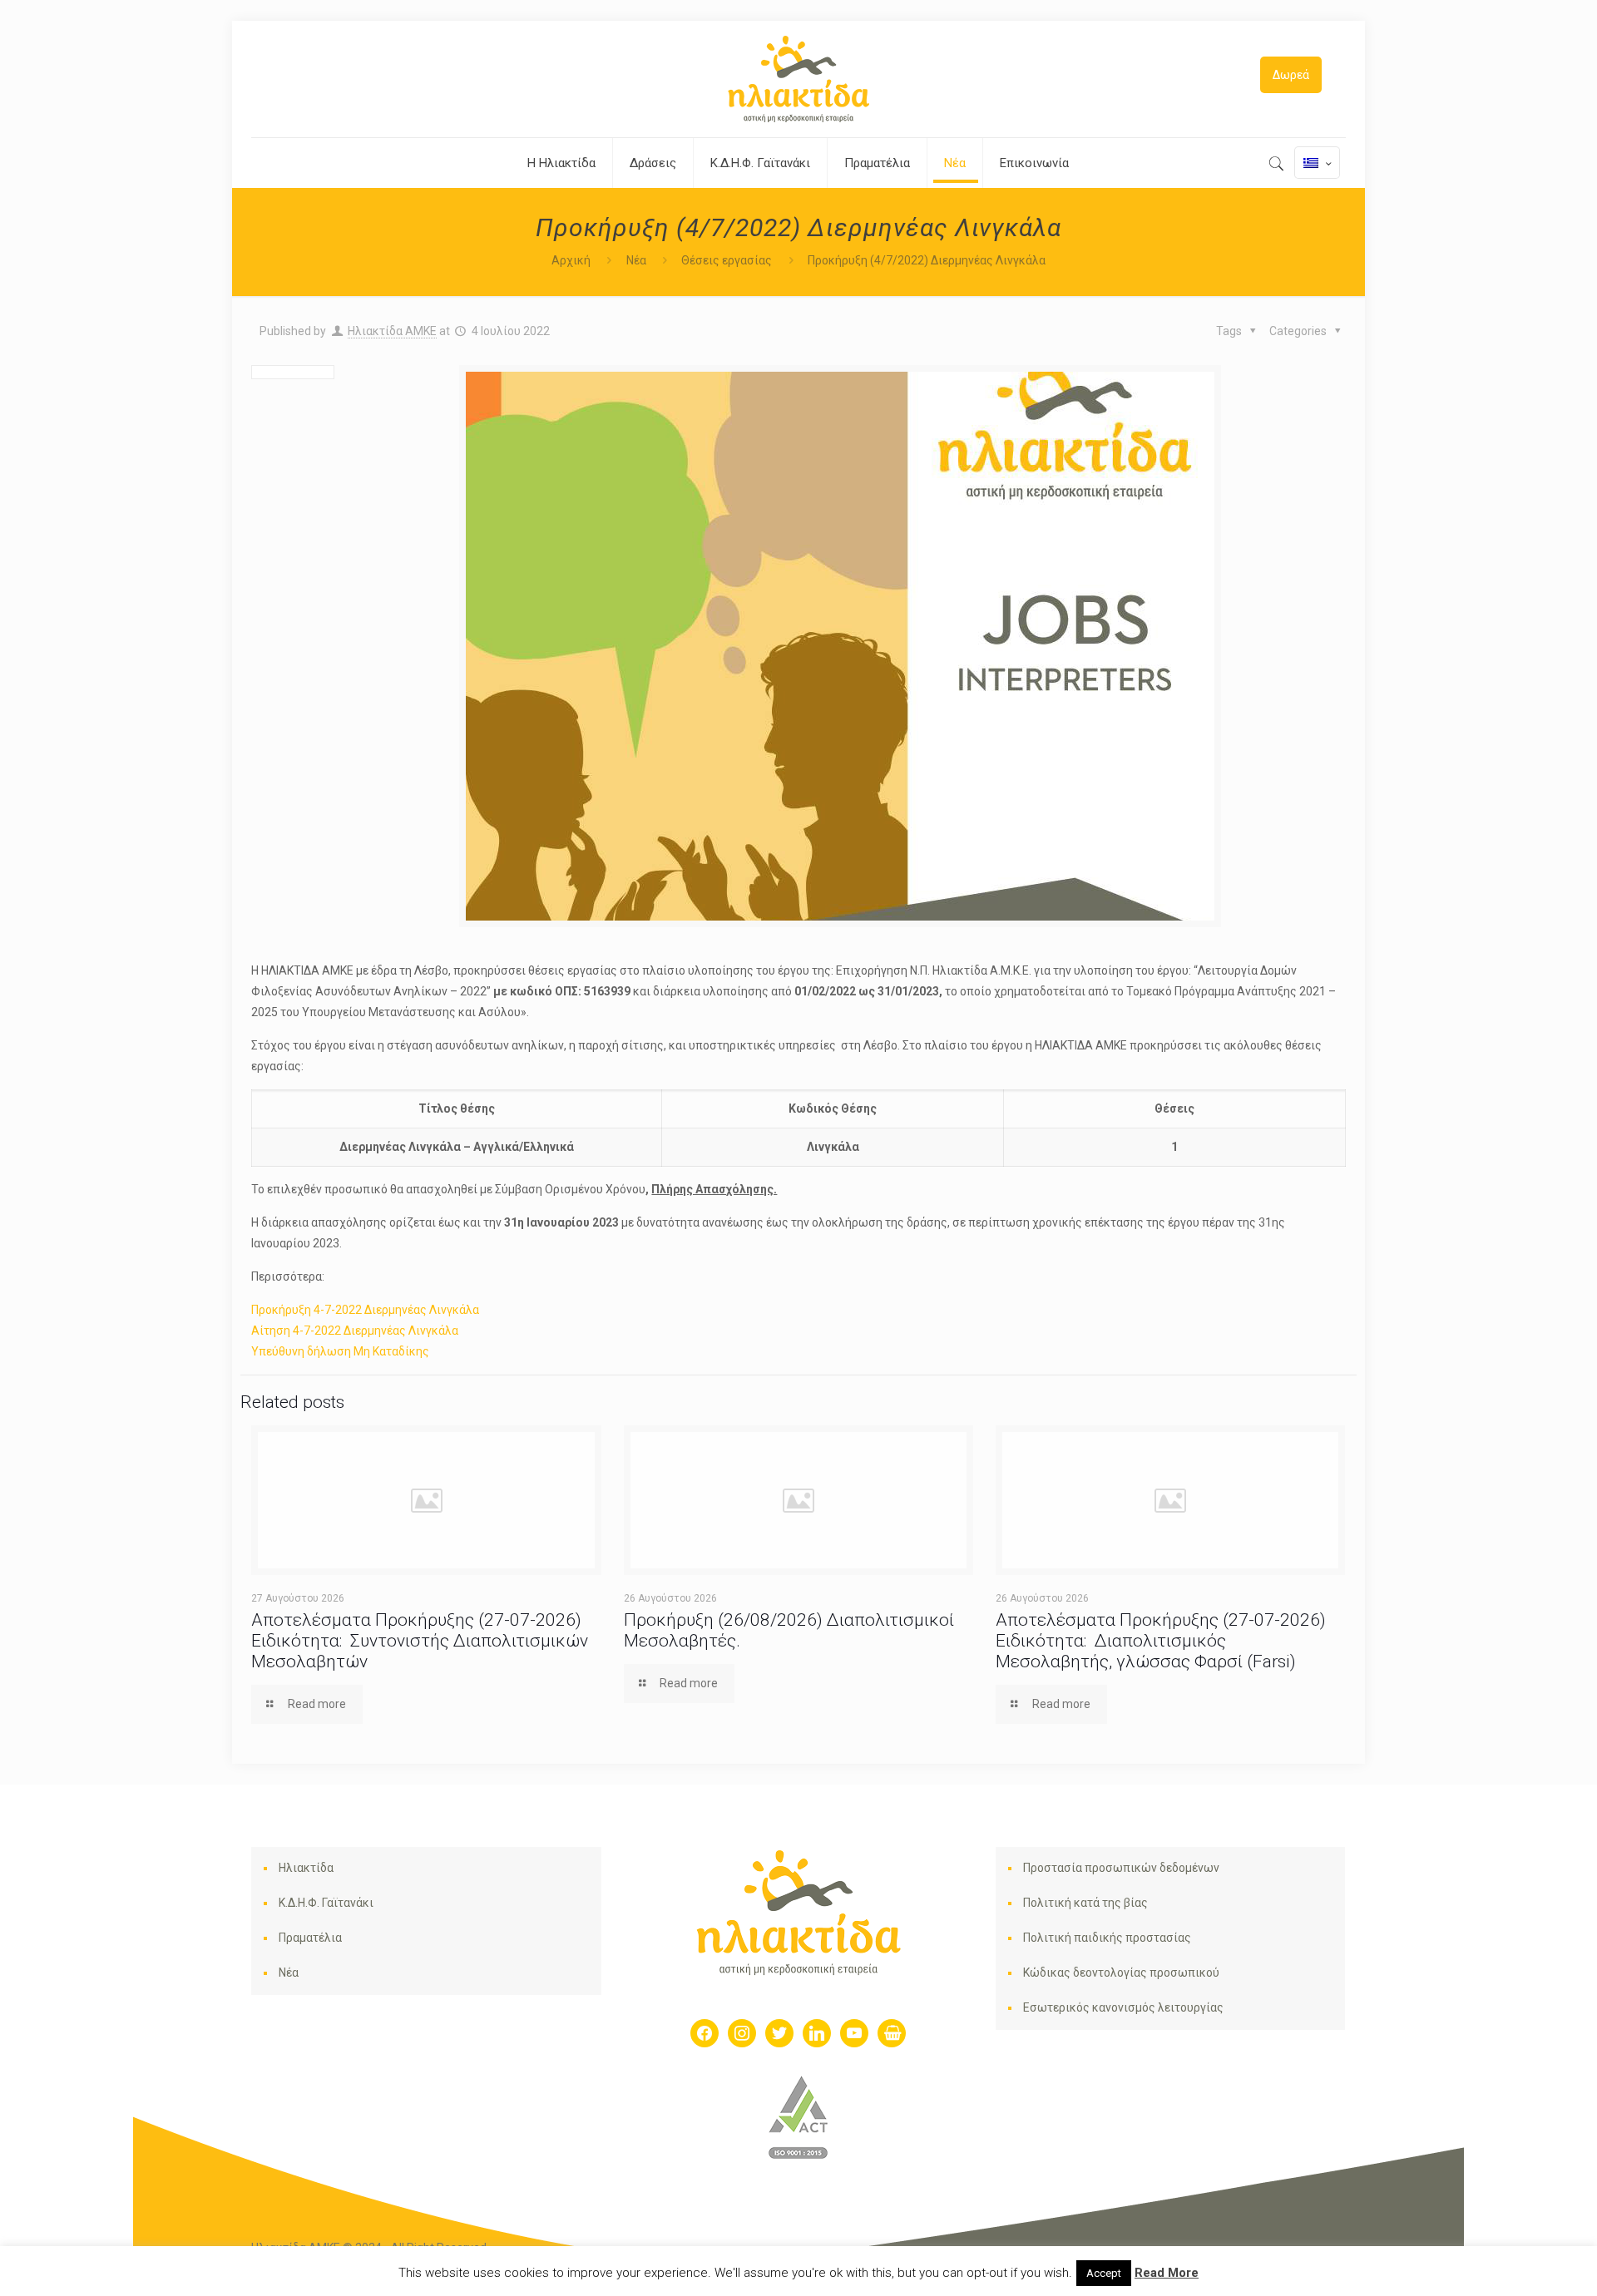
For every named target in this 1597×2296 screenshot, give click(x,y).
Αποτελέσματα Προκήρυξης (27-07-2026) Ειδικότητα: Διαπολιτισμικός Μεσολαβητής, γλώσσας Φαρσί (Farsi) (1161, 1641)
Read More (1167, 2273)
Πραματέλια (310, 1938)
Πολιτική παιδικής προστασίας (1107, 1938)
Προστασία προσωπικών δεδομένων (1121, 1868)
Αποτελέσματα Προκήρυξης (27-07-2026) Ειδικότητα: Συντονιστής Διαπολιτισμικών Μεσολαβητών (420, 1641)
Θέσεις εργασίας (727, 260)
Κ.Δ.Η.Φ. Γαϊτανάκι (326, 1903)
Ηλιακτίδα (306, 1868)
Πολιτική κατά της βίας (1085, 1903)
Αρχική (571, 260)
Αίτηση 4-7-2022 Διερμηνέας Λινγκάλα (355, 1331)
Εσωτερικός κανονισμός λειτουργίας (1123, 2007)
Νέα (636, 260)
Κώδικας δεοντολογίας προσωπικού (1121, 1973)
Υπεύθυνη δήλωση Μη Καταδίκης (340, 1351)
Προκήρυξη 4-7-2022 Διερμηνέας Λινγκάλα (365, 1310)
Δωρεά (1291, 75)
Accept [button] (1104, 2273)
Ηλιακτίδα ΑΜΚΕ (392, 331)
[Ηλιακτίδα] (798, 79)
